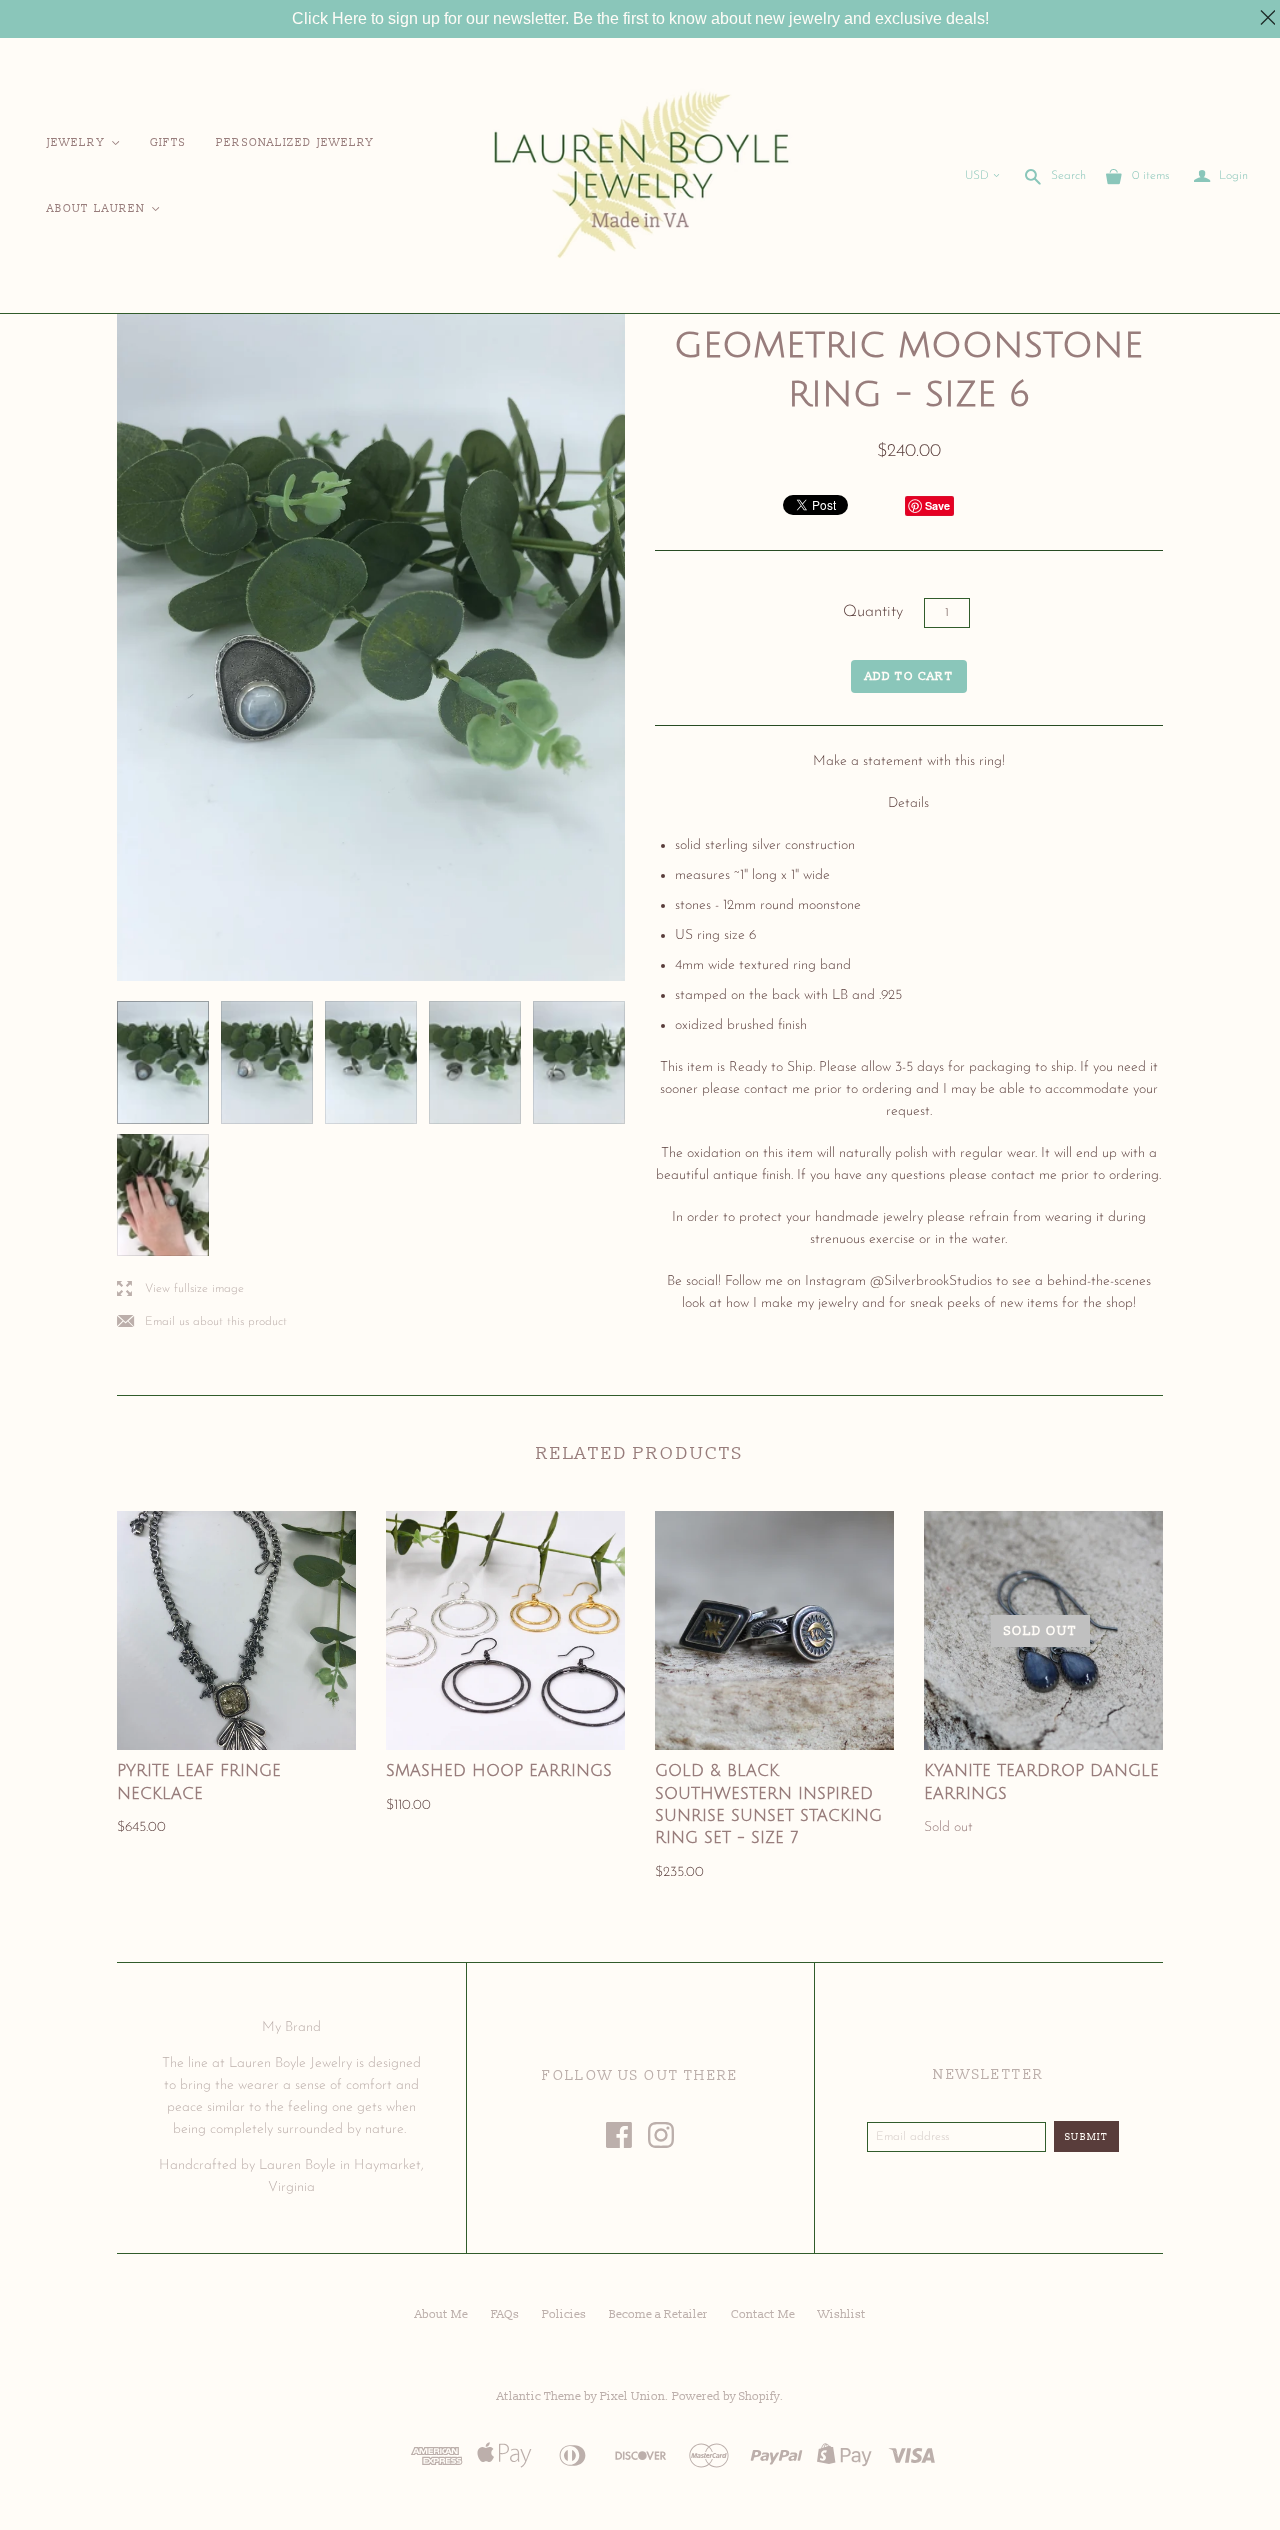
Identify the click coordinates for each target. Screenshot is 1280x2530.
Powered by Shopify (726, 2396)
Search (1068, 176)
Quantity (873, 612)
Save (937, 505)
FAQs (505, 2314)
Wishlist (842, 2314)
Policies (564, 2314)
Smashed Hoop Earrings (499, 1771)
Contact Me (763, 2314)
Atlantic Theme (539, 2396)
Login (1221, 176)
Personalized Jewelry (295, 142)
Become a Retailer (658, 2314)
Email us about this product (202, 1322)
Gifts (168, 142)
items (1150, 176)
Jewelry (84, 142)
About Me (441, 2314)
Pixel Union (632, 2396)
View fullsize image (180, 1289)
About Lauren (104, 208)
